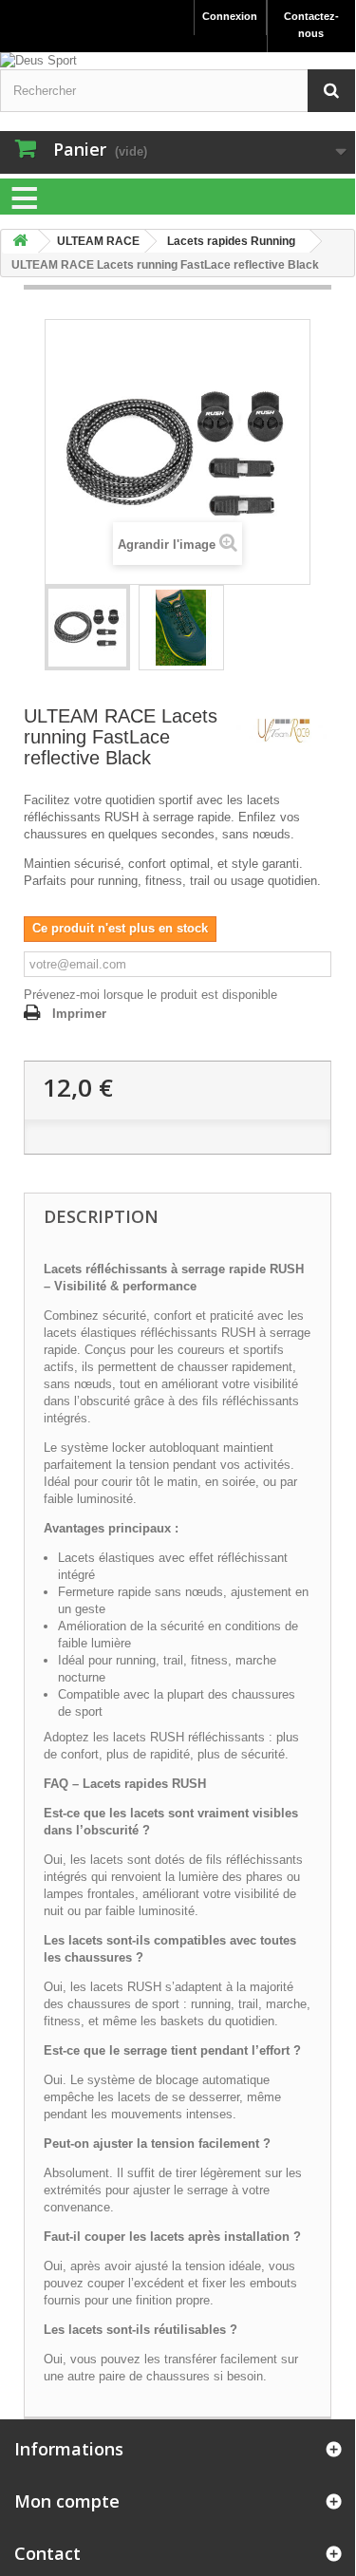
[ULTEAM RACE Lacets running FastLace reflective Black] (87, 628)
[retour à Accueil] (20, 242)
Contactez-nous (311, 25)
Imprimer (79, 1014)
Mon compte (67, 2501)
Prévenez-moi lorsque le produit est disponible (150, 995)
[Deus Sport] (178, 61)
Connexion (230, 16)
